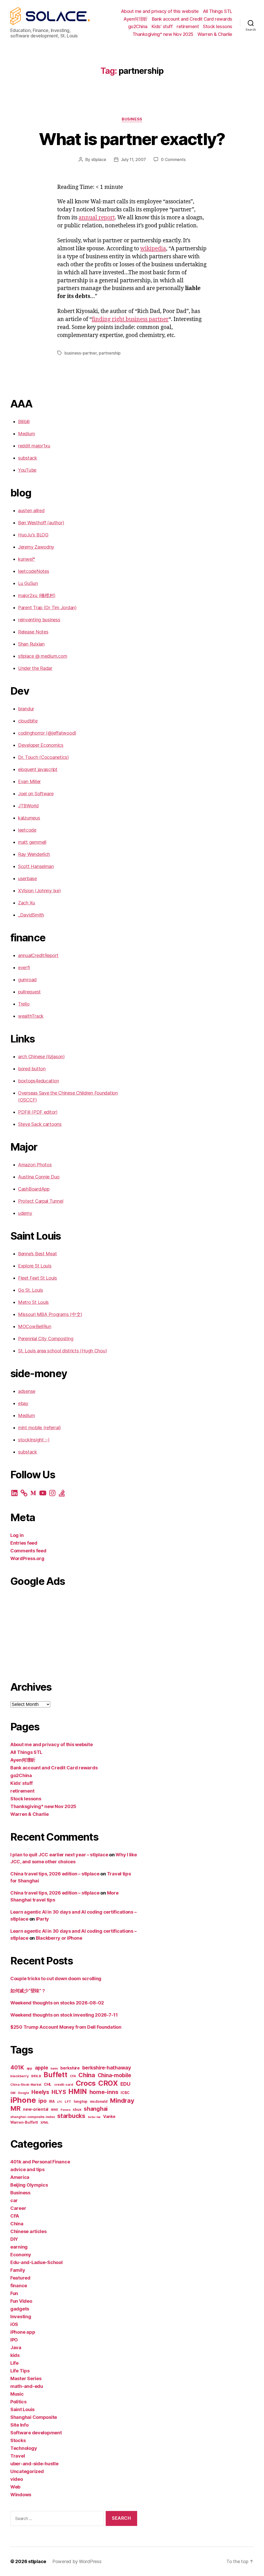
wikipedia (153, 249)
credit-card (64, 2085)
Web (15, 2487)
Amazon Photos (35, 1165)
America (20, 2177)
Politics (18, 2402)
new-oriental (36, 2109)
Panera (65, 2110)
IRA (52, 2101)
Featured (20, 2278)
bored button (32, 1069)
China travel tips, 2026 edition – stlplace (55, 1874)
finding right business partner (130, 319)
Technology (24, 2448)
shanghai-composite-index (33, 2117)
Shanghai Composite (34, 2417)
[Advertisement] (74, 1632)
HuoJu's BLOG (33, 535)
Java (16, 2348)
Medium (26, 434)
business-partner (81, 353)
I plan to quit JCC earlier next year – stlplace (59, 1855)
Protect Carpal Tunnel (41, 1201)
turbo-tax (94, 2117)
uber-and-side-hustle (34, 2464)
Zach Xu (27, 903)
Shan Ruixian (31, 644)
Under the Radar (35, 668)
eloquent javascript (38, 769)
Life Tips (20, 2371)
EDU (125, 2084)
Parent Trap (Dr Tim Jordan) (47, 608)
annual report (97, 218)
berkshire (70, 2068)
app (29, 2068)
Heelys (40, 2092)
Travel (18, 2456)
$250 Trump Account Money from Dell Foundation (66, 2027)
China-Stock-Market (26, 2085)
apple (42, 2068)
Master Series (26, 2378)
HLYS (59, 2092)
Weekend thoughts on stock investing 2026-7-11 (64, 2015)
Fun (14, 2293)
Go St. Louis (31, 1290)
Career (18, 2208)
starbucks (71, 2116)
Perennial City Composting (46, 1339)
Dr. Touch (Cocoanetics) (43, 757)
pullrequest (29, 992)
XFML (45, 2123)
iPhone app (23, 2332)
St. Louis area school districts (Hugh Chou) (62, 1351)
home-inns (104, 2092)
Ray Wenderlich (34, 854)
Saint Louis (22, 2409)
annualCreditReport (38, 955)
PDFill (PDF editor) (38, 1112)
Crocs (86, 2083)
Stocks (18, 2440)
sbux (77, 2109)
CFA (73, 2076)
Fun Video (21, 2301)
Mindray (122, 2101)
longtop (81, 2101)
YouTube (27, 470)
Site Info (19, 2425)
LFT (68, 2102)
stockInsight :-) (34, 1440)
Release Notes (33, 632)
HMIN (78, 2092)
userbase (27, 878)
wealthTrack (31, 1016)
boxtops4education (38, 1081)
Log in (17, 1535)
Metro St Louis (33, 1302)
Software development (36, 2433)
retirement (188, 26)
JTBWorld (28, 806)
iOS (14, 2324)
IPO (14, 2340)
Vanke (109, 2117)
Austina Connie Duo (39, 1177)
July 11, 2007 (134, 159)
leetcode (27, 830)
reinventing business (39, 620)
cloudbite (28, 721)
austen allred (31, 511)
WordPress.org (27, 1558)
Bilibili (24, 422)
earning (19, 2247)
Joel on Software (36, 794)
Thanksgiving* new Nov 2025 (163, 34)
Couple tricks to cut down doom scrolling (56, 1979)
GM (13, 2093)
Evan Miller (29, 781)
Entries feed (24, 1543)
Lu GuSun (28, 583)
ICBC (125, 2093)
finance (19, 2286)
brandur (26, 709)
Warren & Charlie (215, 34)
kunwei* (27, 559)
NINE (55, 2110)
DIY (14, 2239)
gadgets (20, 2309)
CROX (108, 2083)
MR (15, 2108)
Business (132, 119)
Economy (21, 2255)
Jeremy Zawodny (36, 547)
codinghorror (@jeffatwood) (47, 733)
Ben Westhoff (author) (41, 523)
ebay (23, 1403)
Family (18, 2270)
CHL (48, 2084)
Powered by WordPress (77, 2561)
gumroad (27, 980)
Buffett (55, 2075)
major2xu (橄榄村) (37, 595)
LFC (60, 2102)
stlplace (99, 159)
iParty (42, 1919)
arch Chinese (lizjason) (41, 1057)
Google (23, 2093)
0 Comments (173, 159)
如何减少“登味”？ (28, 1991)
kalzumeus (29, 818)
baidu (54, 2069)
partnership (110, 353)
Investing (21, 2317)
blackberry (19, 2076)
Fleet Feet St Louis (38, 1278)
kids (15, 2355)
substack (28, 458)
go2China (138, 26)
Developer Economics (41, 745)
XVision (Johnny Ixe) (39, 891)
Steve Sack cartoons (40, 1124)
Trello (24, 1004)
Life (14, 2363)
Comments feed (28, 1551)
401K (17, 2067)
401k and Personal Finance (40, 2162)
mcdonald (99, 2101)
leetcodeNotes (34, 571)
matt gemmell (32, 842)
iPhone (23, 2100)
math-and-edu (27, 2386)
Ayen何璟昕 (136, 19)
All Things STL (218, 11)
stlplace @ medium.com (43, 656)
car (14, 2200)
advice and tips (27, 2169)
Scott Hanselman (36, 866)
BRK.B (36, 2076)
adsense (27, 1391)
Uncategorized (27, 2471)
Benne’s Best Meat (37, 1254)
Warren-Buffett (24, 2122)
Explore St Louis (35, 1266)
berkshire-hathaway (107, 2068)
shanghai (96, 2109)
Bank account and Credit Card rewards (192, 19)
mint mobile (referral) (39, 1428)
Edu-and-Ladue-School (36, 2262)
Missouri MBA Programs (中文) (50, 1314)
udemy (25, 1213)
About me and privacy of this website (160, 11)
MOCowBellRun (35, 1326)
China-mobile (114, 2075)
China (87, 2075)
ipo (42, 2101)
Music (17, 2394)
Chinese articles (28, 2231)
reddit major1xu (34, 446)
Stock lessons (218, 26)
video (17, 2479)
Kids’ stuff (162, 26)
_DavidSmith (31, 915)
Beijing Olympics (29, 2185)
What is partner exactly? (132, 139)
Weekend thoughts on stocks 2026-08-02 (57, 2003)
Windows (21, 2495)
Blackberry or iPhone (59, 1938)
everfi (24, 968)
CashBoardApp (34, 1189)
